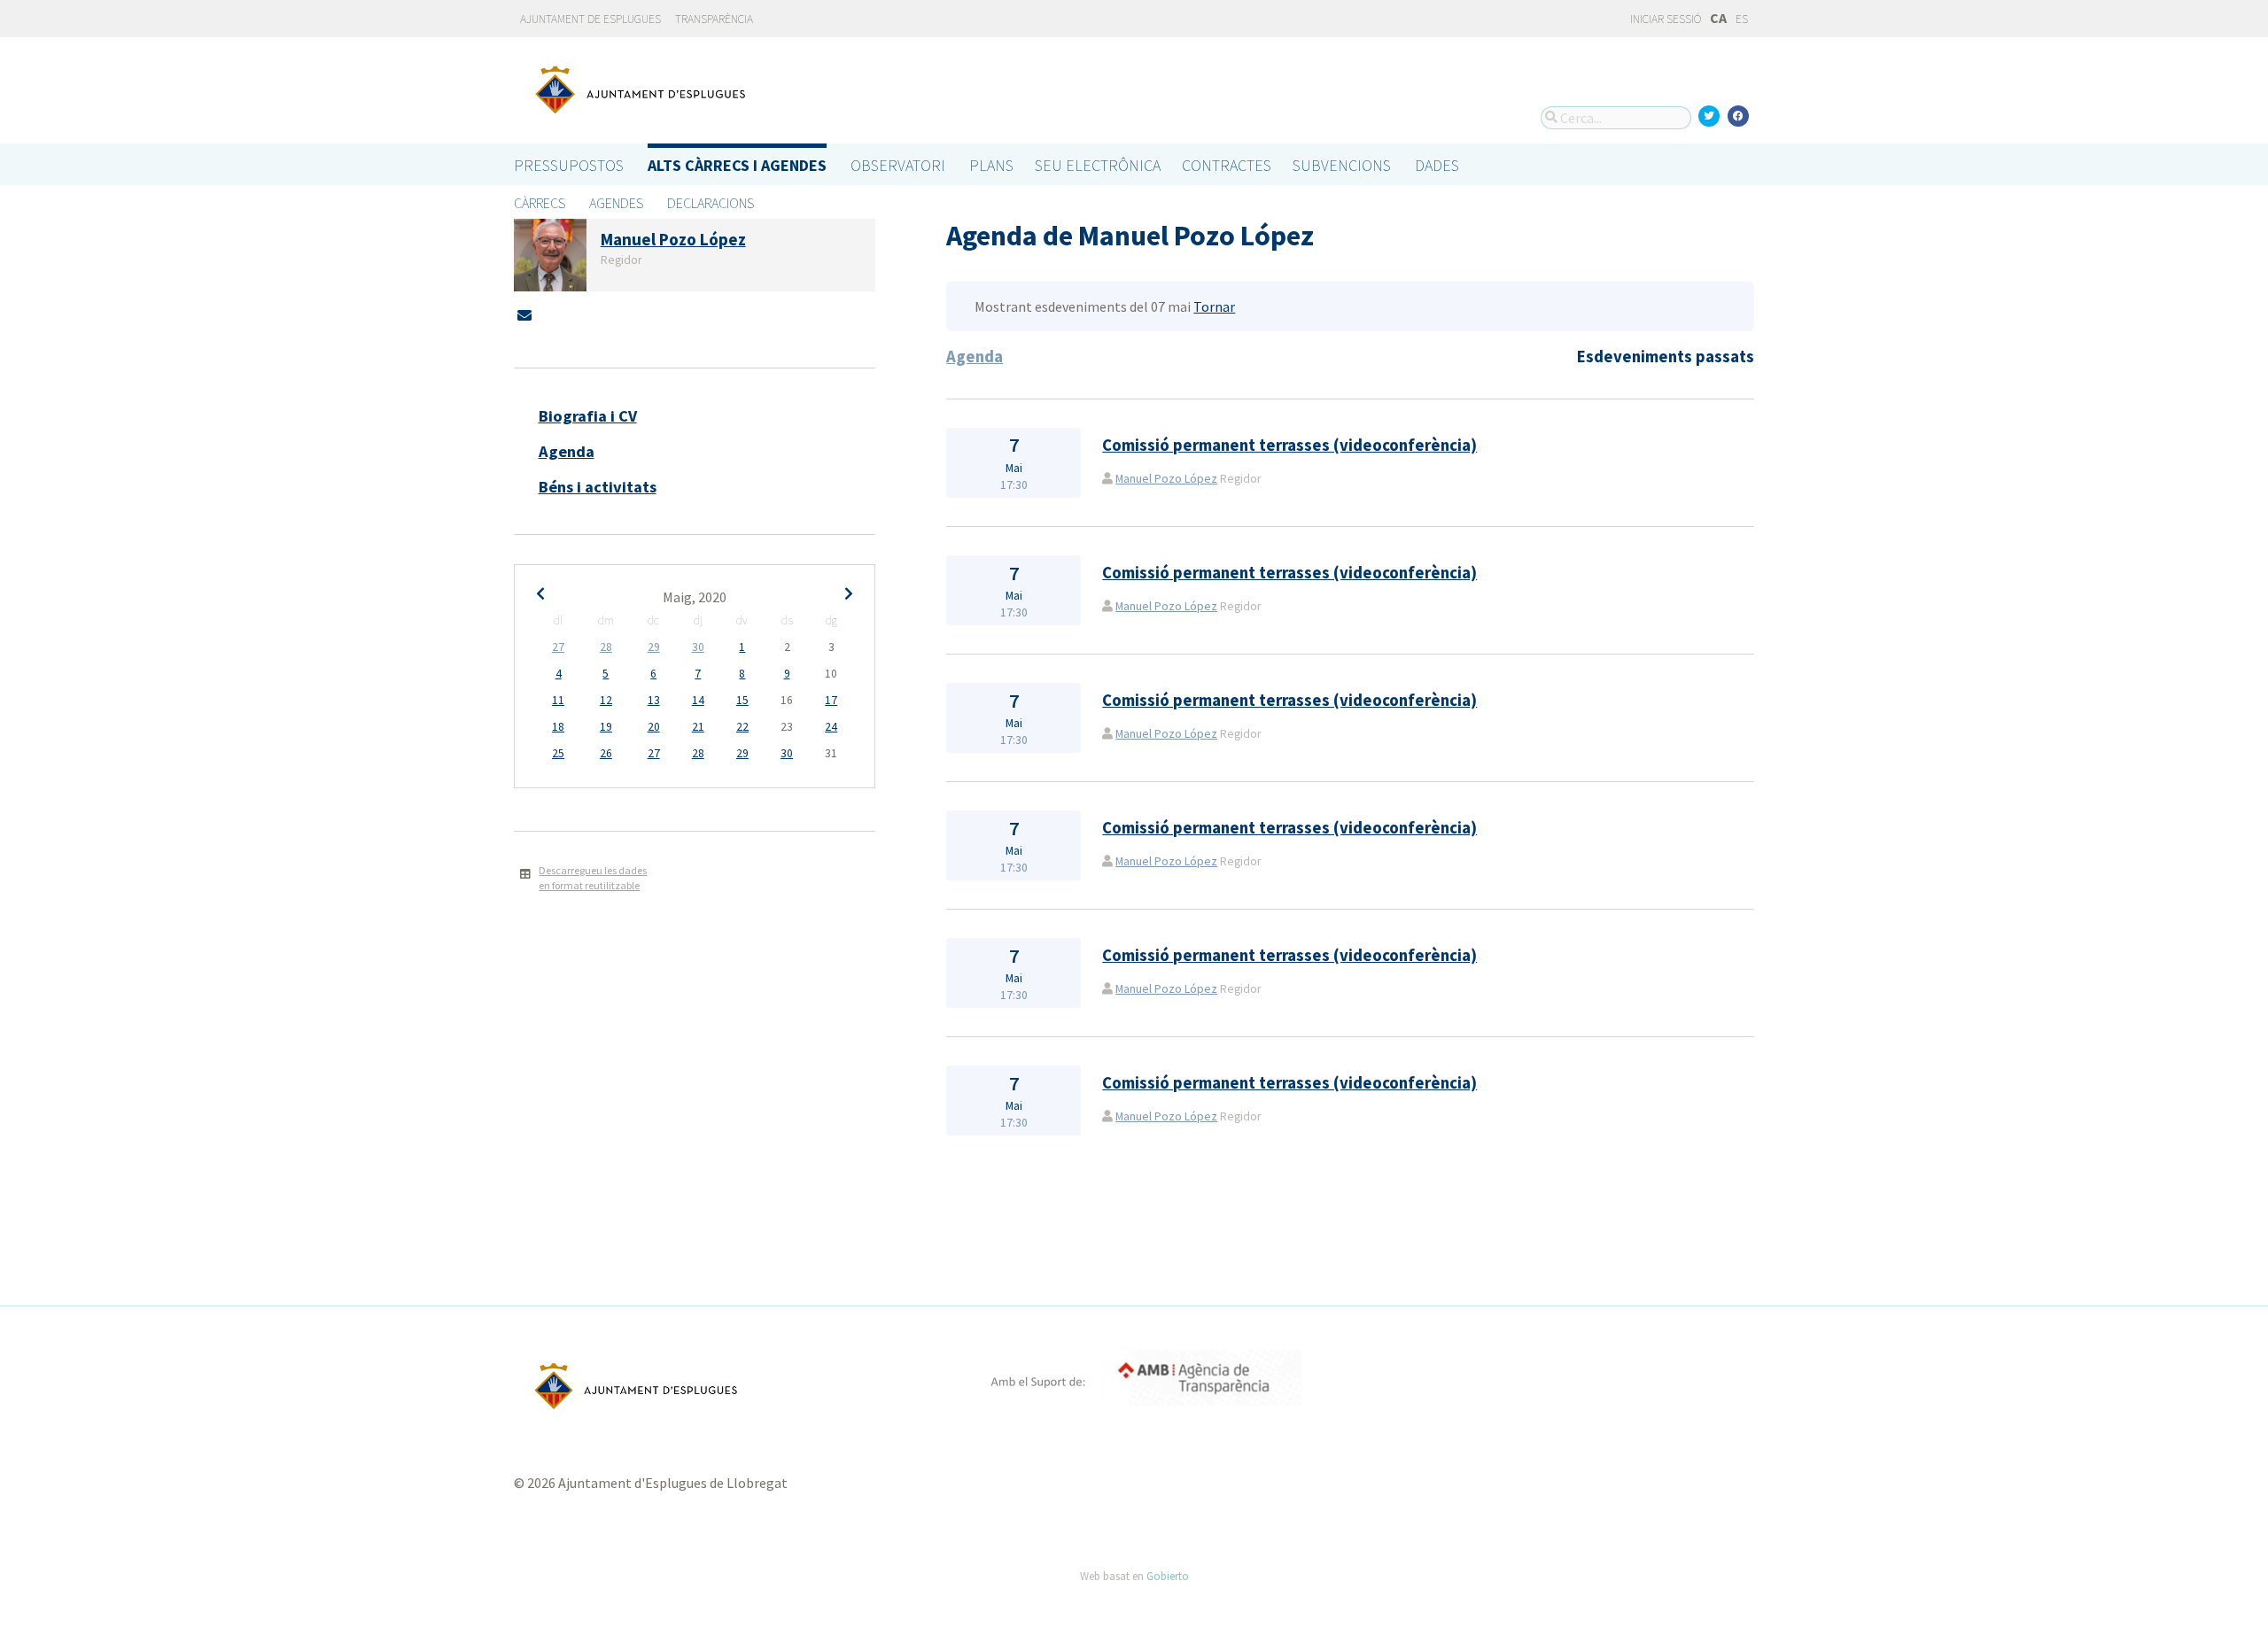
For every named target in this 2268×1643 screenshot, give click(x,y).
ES (1742, 19)
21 (698, 727)
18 (558, 727)
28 (606, 647)
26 (606, 753)
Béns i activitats (598, 487)
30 (698, 647)
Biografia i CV (588, 416)
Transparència (714, 19)
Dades (1437, 165)
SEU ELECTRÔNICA (1098, 165)
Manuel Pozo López (1166, 479)
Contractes (1227, 165)
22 (742, 727)
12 (606, 700)
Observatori (898, 165)
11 (558, 700)
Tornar (1214, 306)
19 (606, 727)
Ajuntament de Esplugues (590, 19)
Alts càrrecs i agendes (737, 165)
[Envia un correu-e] (524, 315)
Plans (991, 165)
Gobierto (1168, 1576)
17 (831, 700)
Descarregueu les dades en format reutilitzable (593, 878)
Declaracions (711, 203)
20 (654, 727)
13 (654, 700)
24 (831, 727)
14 (698, 700)
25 (558, 753)
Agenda (567, 451)
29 (654, 647)
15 (742, 700)
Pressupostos (569, 165)
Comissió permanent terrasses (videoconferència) (1289, 445)
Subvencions (1342, 165)
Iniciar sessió (1665, 19)
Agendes (616, 203)
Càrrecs (540, 203)
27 (558, 647)
